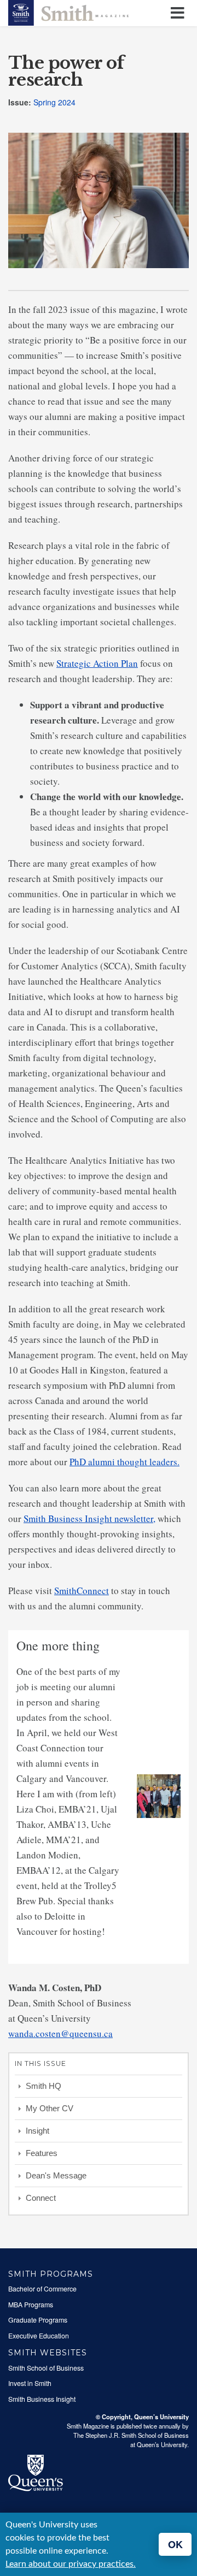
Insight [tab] (37, 2131)
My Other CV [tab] (50, 2108)
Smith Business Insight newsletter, (89, 1518)
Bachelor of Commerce (42, 2289)
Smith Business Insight (42, 2399)
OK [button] (175, 2544)
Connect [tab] (41, 2198)
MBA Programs (31, 2305)
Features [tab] (42, 2153)
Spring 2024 (54, 102)
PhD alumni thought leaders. (124, 1462)
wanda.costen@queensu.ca (60, 2033)
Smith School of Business (46, 2368)
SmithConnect (82, 1591)
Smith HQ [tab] (44, 2086)
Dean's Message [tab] (56, 2175)
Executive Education (39, 2336)
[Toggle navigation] (179, 13)
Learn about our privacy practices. (71, 2564)
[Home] (68, 11)
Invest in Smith (30, 2383)
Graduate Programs (38, 2320)
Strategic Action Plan (97, 663)
